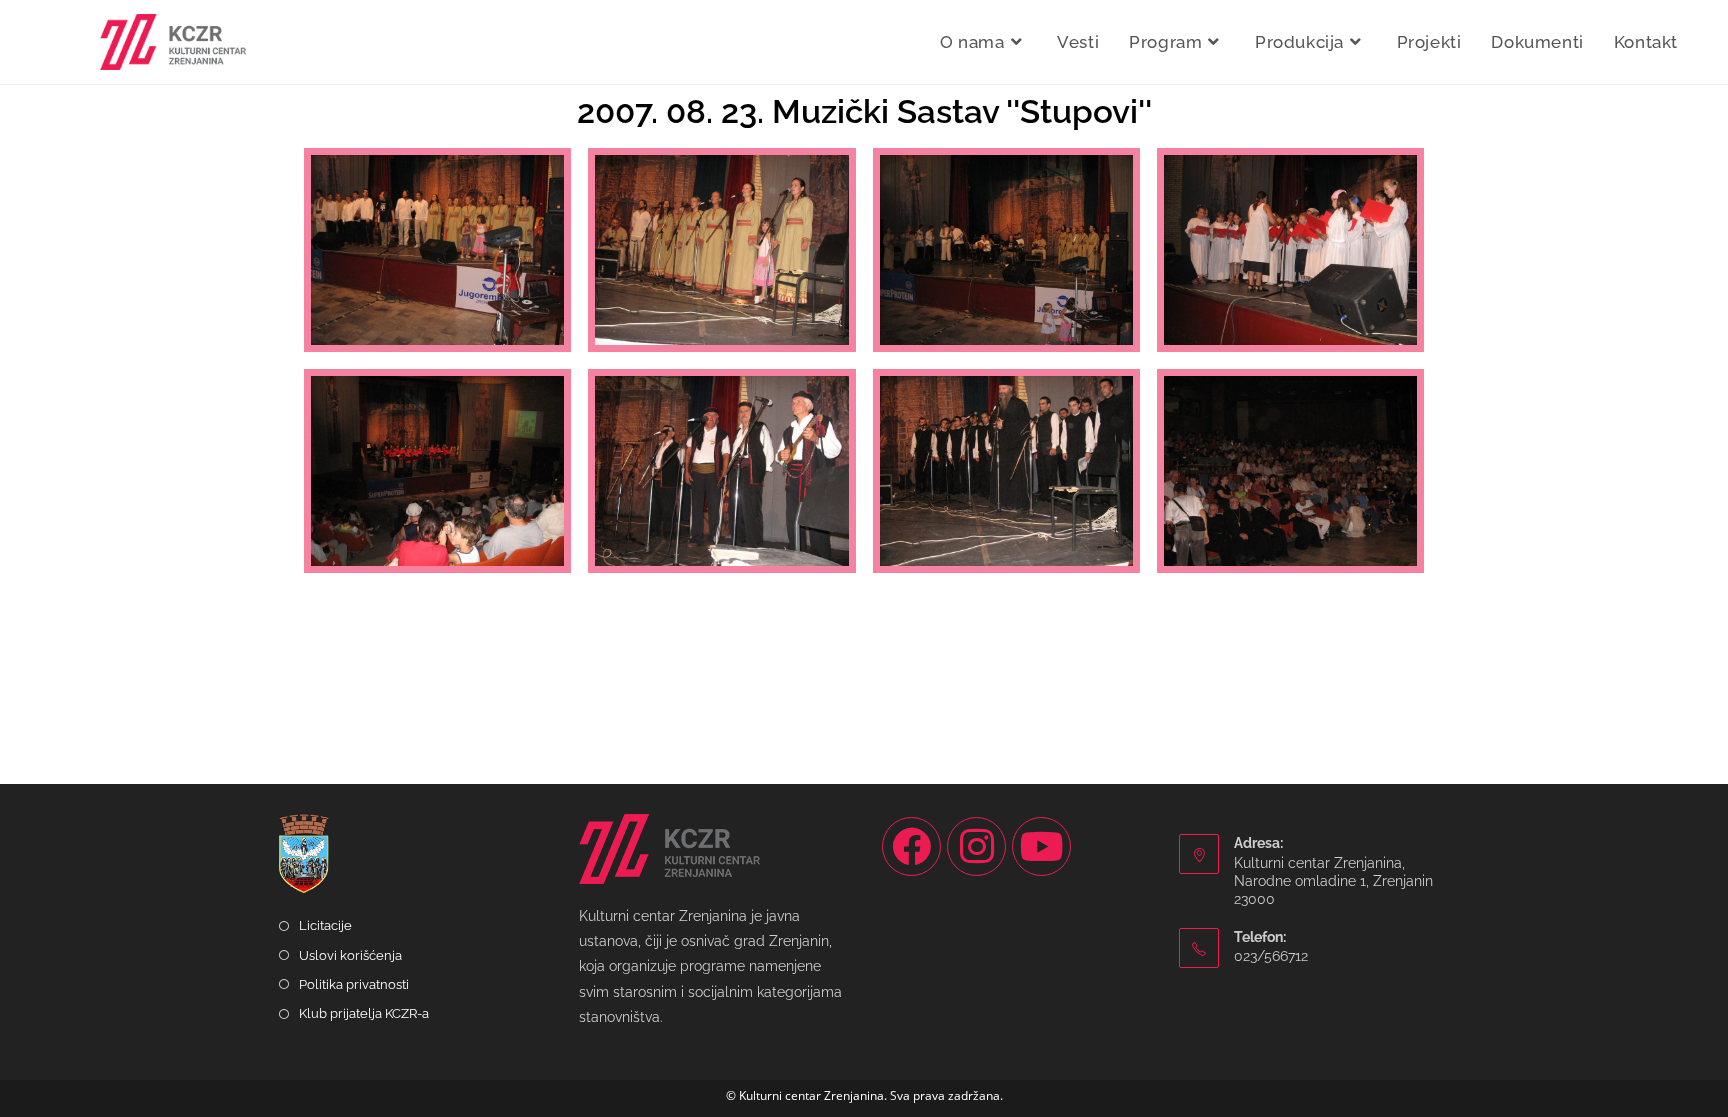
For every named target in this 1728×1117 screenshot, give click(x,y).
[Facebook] (911, 846)
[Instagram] (976, 846)
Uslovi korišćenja (350, 955)
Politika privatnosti (354, 984)
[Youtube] (1041, 846)
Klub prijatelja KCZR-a (364, 1013)
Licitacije (325, 925)
